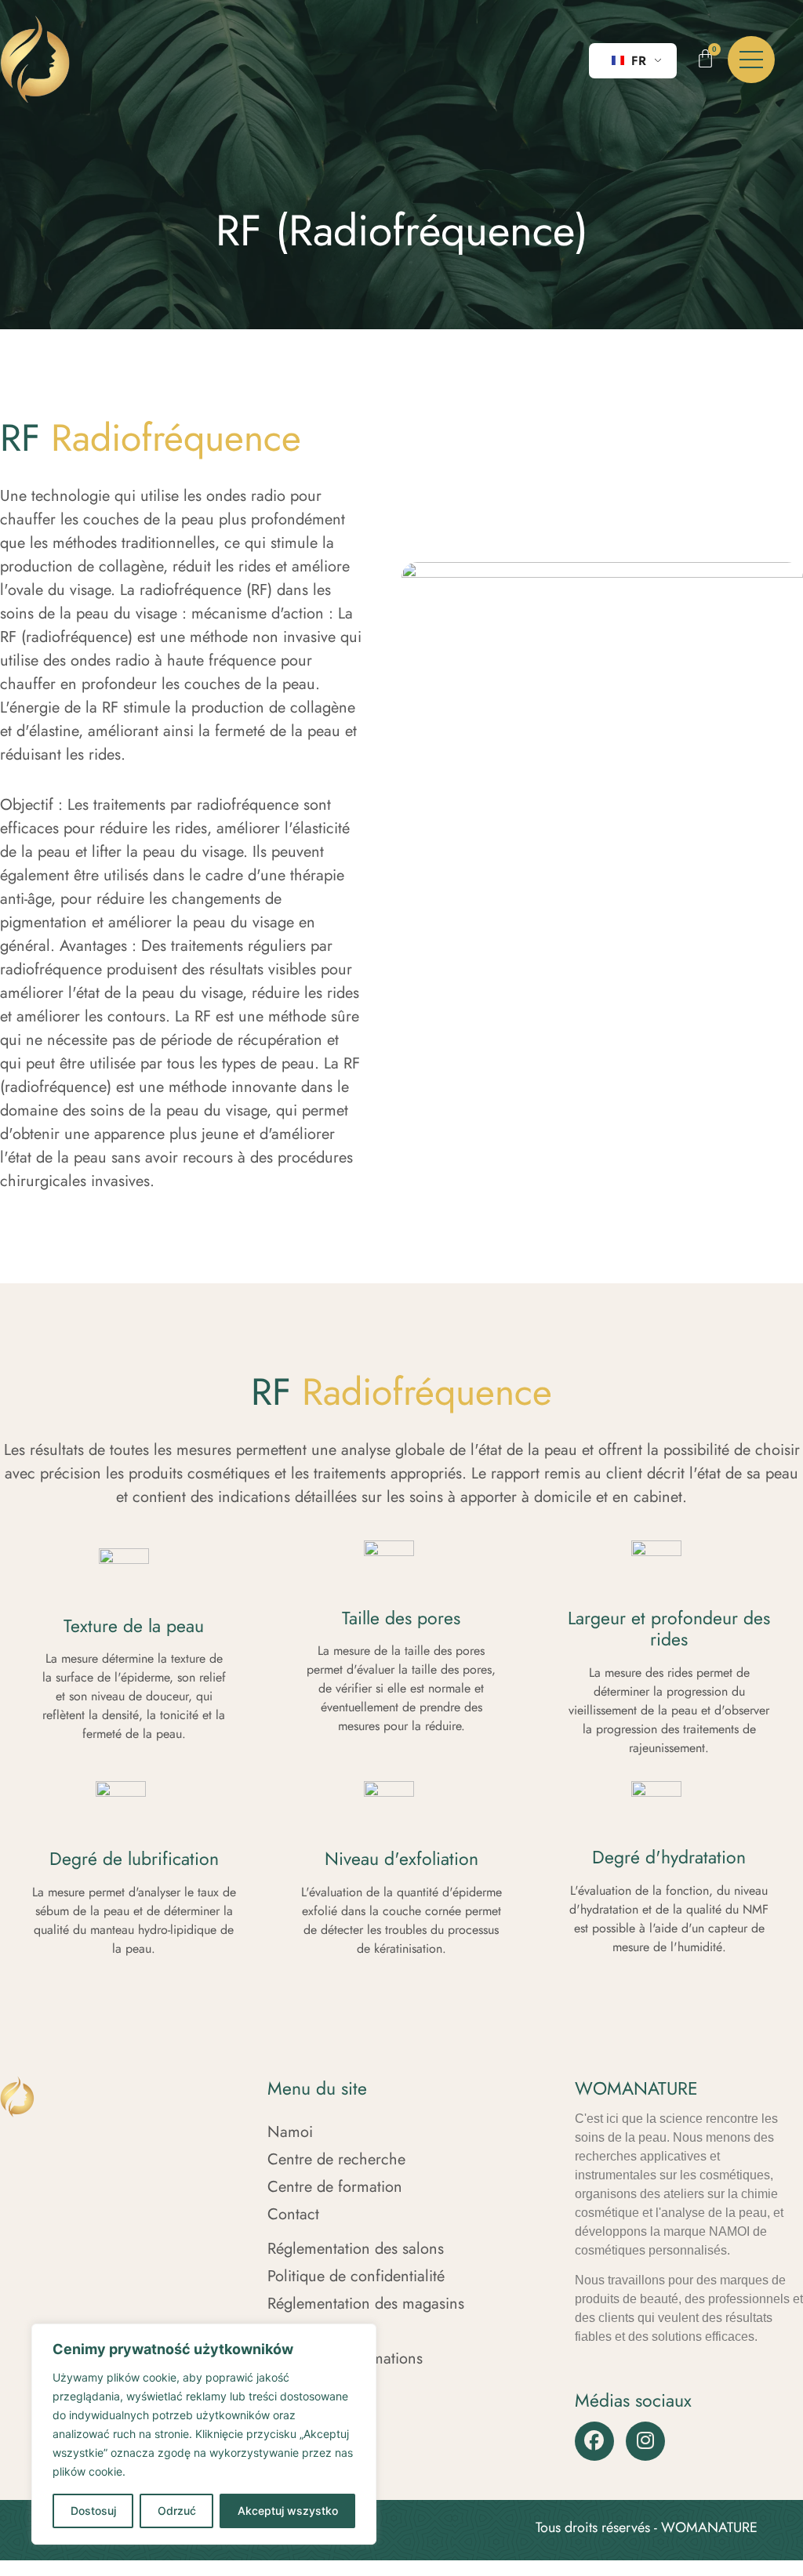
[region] (204, 2434)
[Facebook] (594, 2441)
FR (637, 61)
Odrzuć (177, 2511)
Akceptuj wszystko (288, 2511)
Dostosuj (93, 2511)
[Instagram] (645, 2441)
